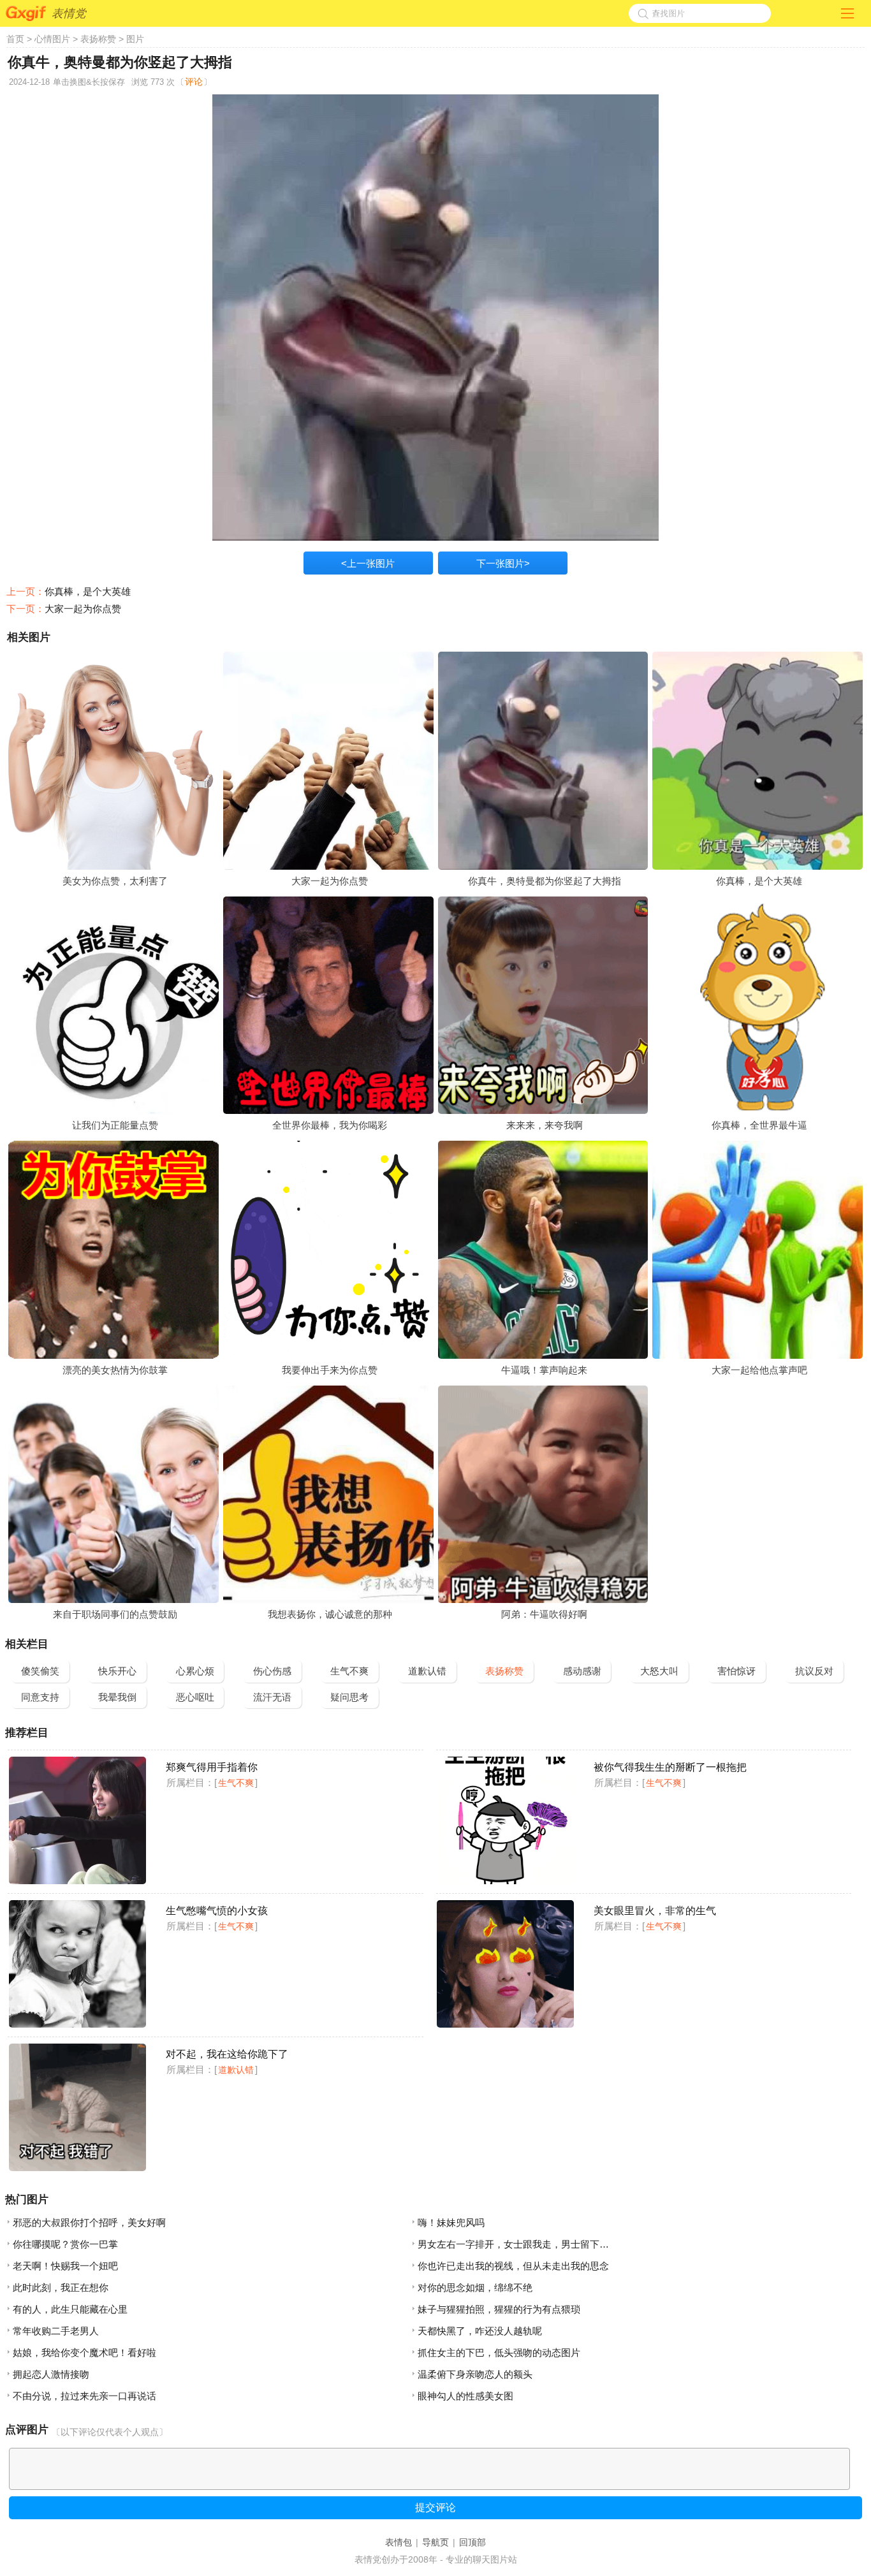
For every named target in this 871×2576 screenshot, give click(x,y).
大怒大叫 (659, 1671)
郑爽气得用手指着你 (212, 1767)
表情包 (399, 2542)
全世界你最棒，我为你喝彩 (330, 1125)
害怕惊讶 (736, 1671)
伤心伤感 (272, 1671)
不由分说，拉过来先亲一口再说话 (84, 2396)
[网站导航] (847, 11)
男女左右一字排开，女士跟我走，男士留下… (513, 2244)
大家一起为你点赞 (83, 609)
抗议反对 (814, 1671)
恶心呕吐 (195, 1697)
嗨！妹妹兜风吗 (451, 2222)
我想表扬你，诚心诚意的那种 (330, 1614)
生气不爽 (349, 1671)
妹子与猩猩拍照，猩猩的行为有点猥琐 (499, 2309)
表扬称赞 (98, 39)
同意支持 (40, 1697)
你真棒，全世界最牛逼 (759, 1125)
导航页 (435, 2542)
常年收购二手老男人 (56, 2331)
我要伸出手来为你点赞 (330, 1370)
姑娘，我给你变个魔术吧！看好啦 (84, 2353)
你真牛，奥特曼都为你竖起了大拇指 (545, 881)
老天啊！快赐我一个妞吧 (65, 2266)
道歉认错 (427, 1671)
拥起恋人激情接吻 (51, 2374)
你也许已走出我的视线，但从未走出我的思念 (513, 2266)
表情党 (69, 13)
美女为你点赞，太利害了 (115, 881)
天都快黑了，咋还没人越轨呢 (480, 2331)
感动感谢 (582, 1671)
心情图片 (52, 39)
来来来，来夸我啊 (545, 1125)
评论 (194, 82)
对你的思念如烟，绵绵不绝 (475, 2287)
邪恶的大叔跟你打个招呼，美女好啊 (89, 2222)
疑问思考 (349, 1697)
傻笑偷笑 (40, 1671)
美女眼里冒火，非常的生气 (655, 1911)
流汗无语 (272, 1697)
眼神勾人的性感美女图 (465, 2396)
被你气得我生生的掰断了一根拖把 (670, 1767)
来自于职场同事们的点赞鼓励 (115, 1614)
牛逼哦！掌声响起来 (544, 1370)
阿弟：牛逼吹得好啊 (544, 1614)
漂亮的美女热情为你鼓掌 (115, 1370)
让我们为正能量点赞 (115, 1125)
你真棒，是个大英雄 (88, 591)
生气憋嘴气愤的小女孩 (217, 1911)
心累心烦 (195, 1671)
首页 (15, 39)
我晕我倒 (117, 1697)
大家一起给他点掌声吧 (759, 1370)
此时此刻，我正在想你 (61, 2287)
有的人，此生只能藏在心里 (70, 2309)
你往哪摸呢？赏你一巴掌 (65, 2244)
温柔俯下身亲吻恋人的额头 (475, 2374)
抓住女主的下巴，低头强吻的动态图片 (499, 2353)
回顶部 (472, 2542)
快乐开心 (117, 1671)
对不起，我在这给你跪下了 (227, 2054)
